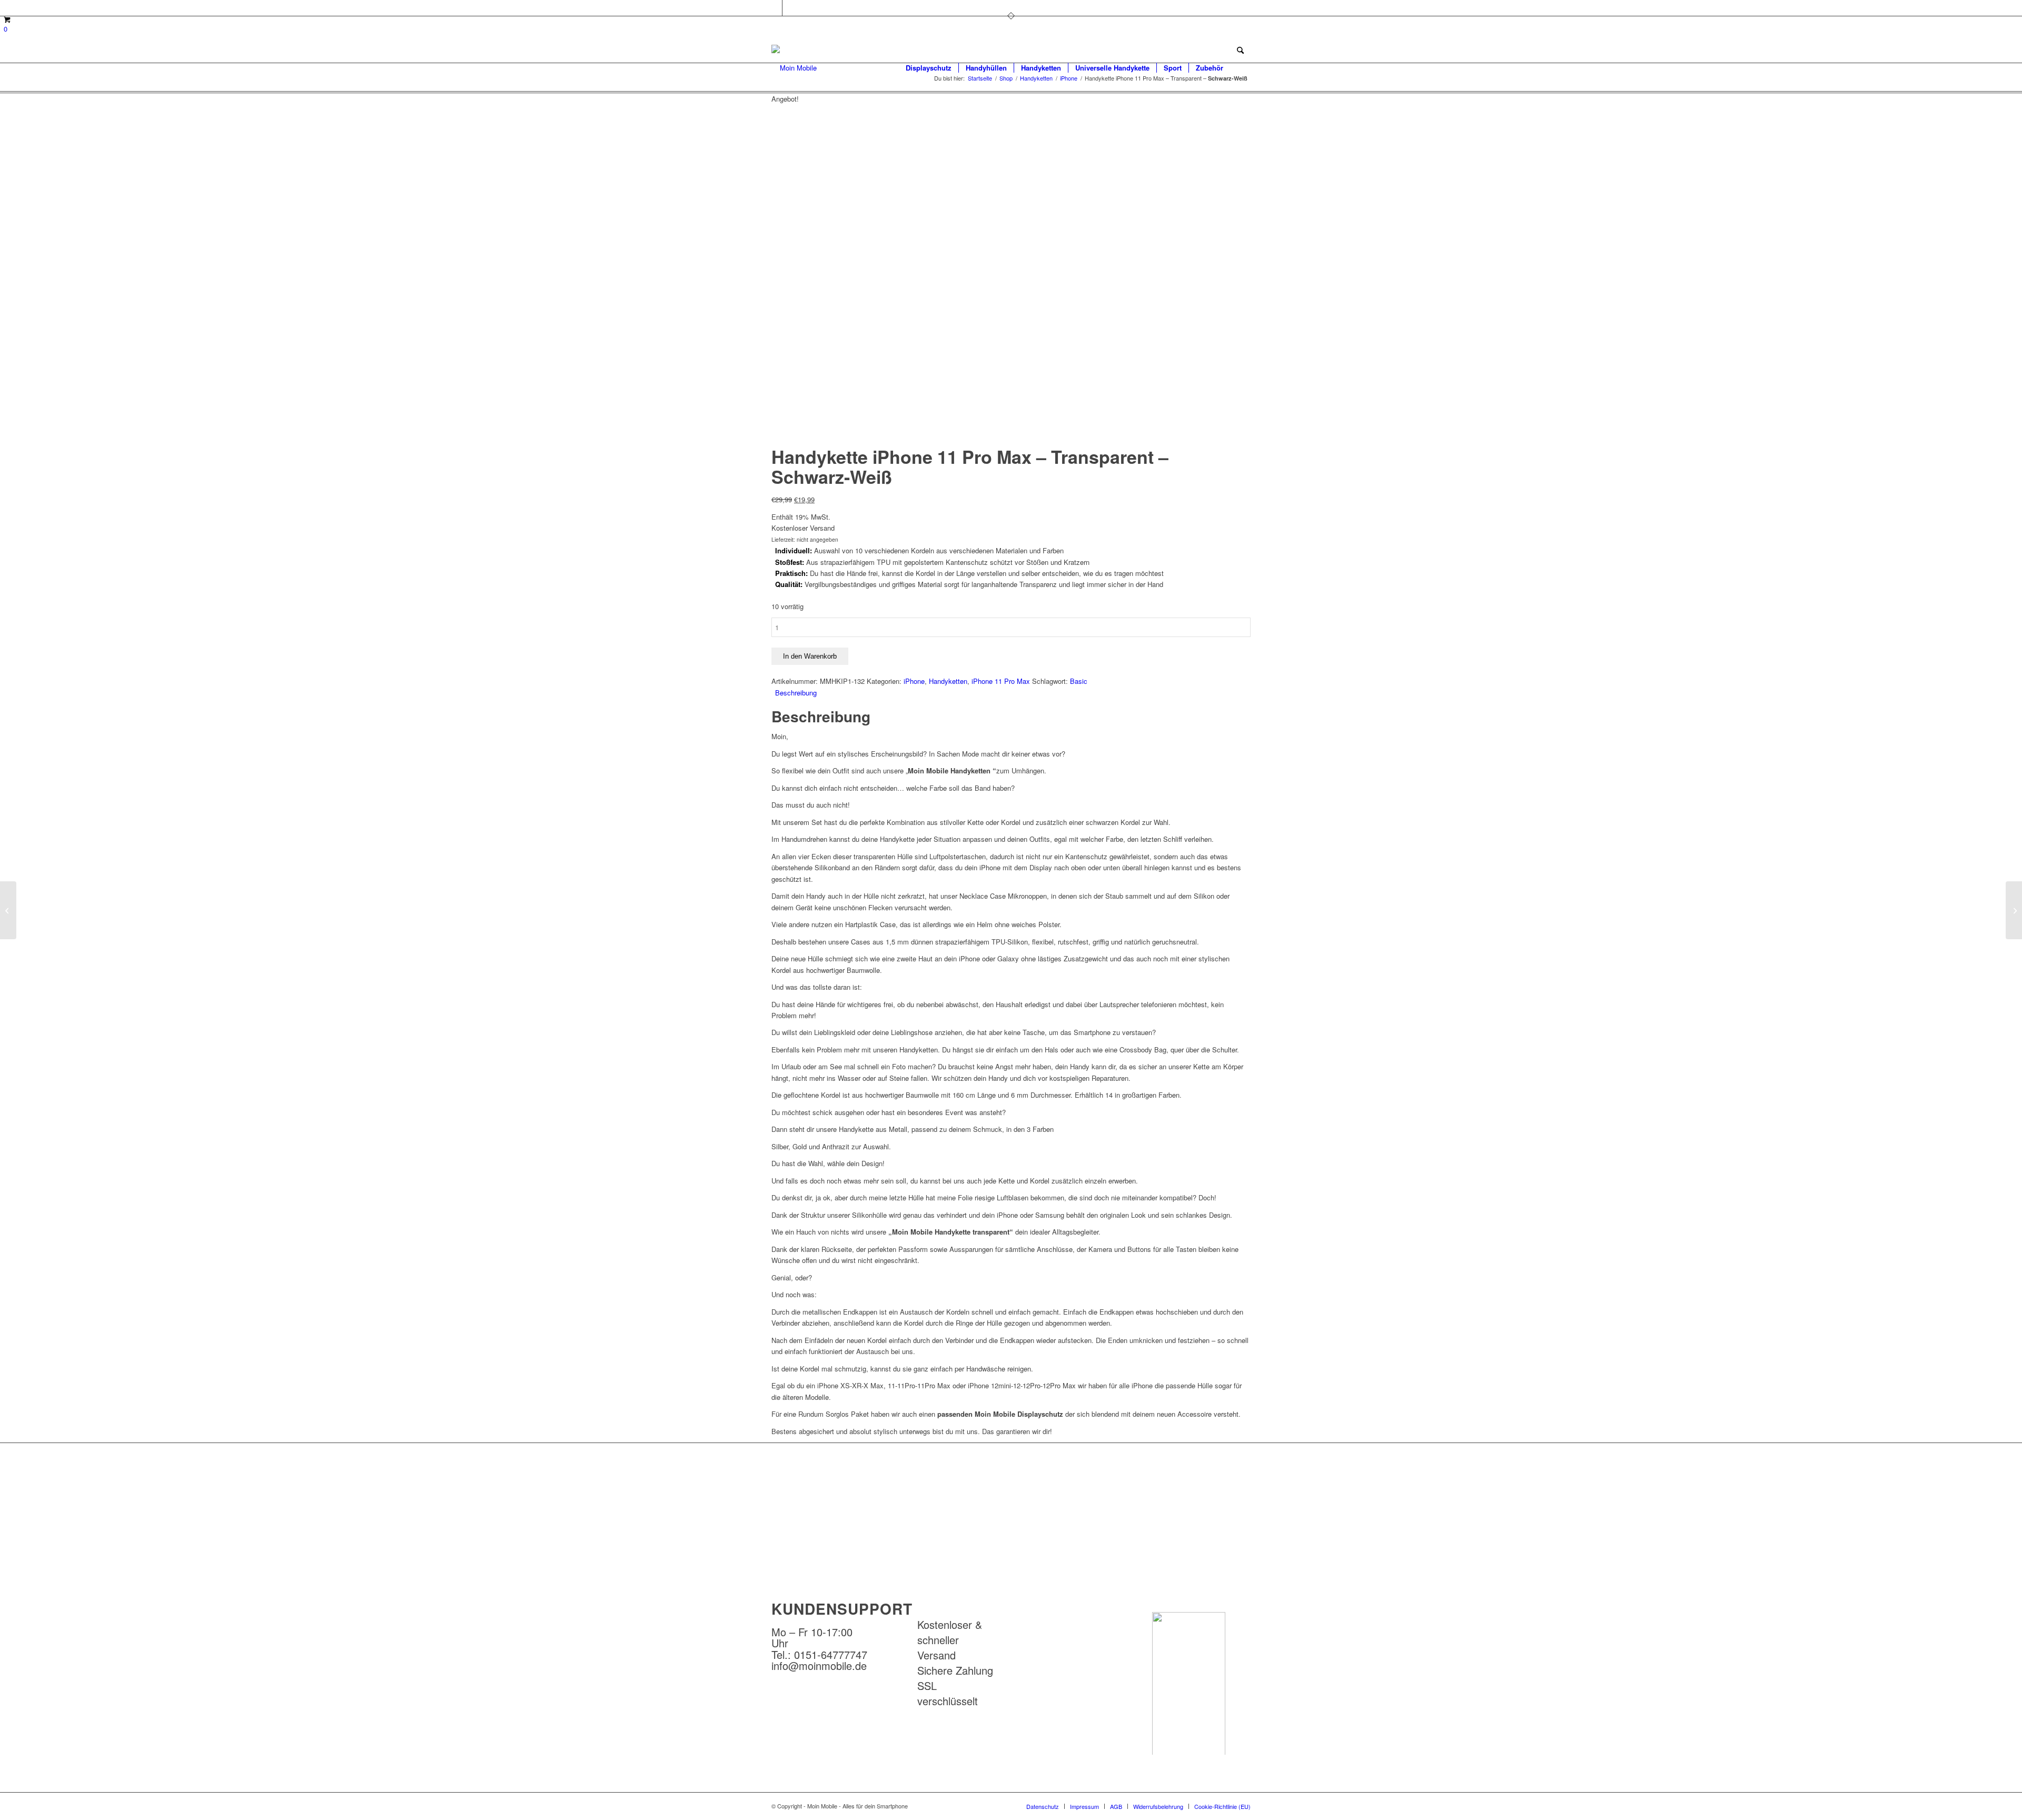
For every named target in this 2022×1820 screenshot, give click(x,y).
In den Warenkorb (810, 656)
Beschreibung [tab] (796, 693)
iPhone (914, 681)
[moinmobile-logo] (794, 68)
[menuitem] (929, 68)
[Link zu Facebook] (774, 8)
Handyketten (948, 681)
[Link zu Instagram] (790, 8)
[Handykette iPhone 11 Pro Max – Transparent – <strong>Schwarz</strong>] (8, 910)
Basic (1079, 681)
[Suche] (1240, 68)
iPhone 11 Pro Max (1001, 681)
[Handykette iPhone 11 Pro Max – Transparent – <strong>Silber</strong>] (2014, 910)
